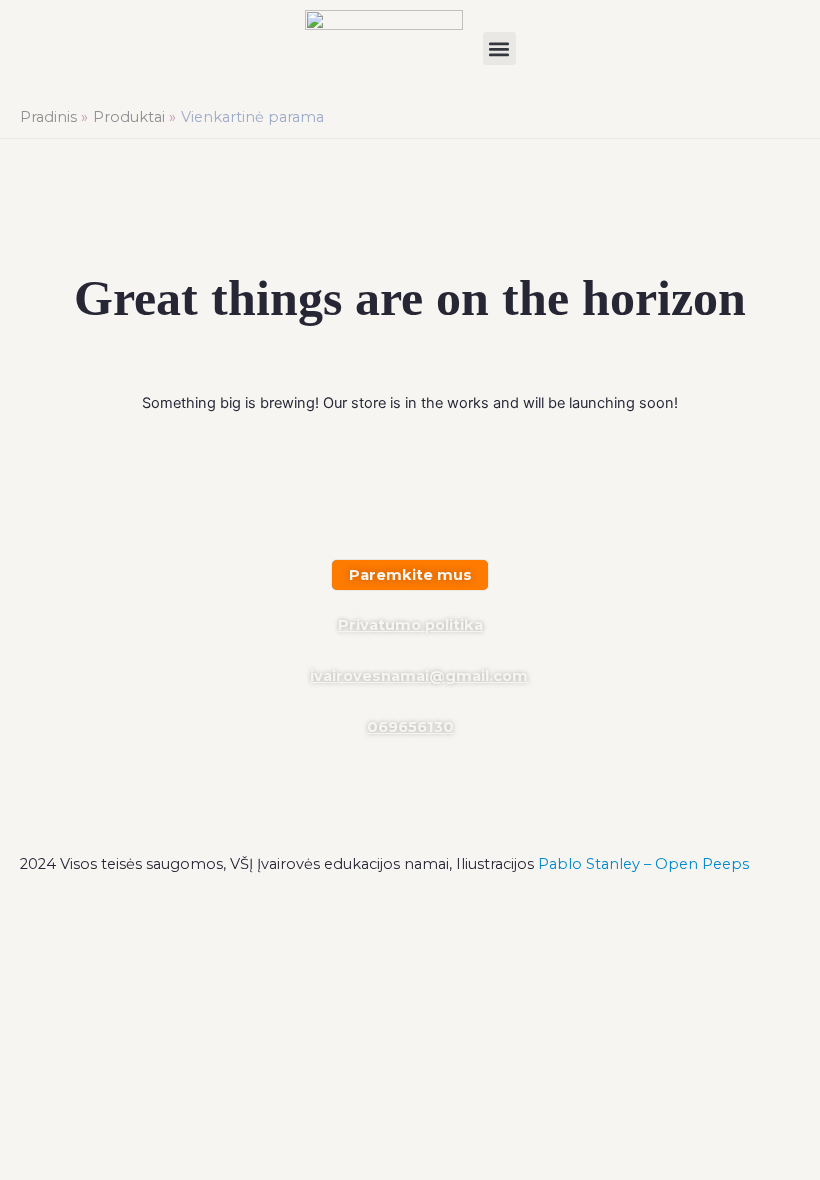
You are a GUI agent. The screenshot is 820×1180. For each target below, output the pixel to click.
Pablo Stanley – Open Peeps (643, 864)
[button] (499, 48)
